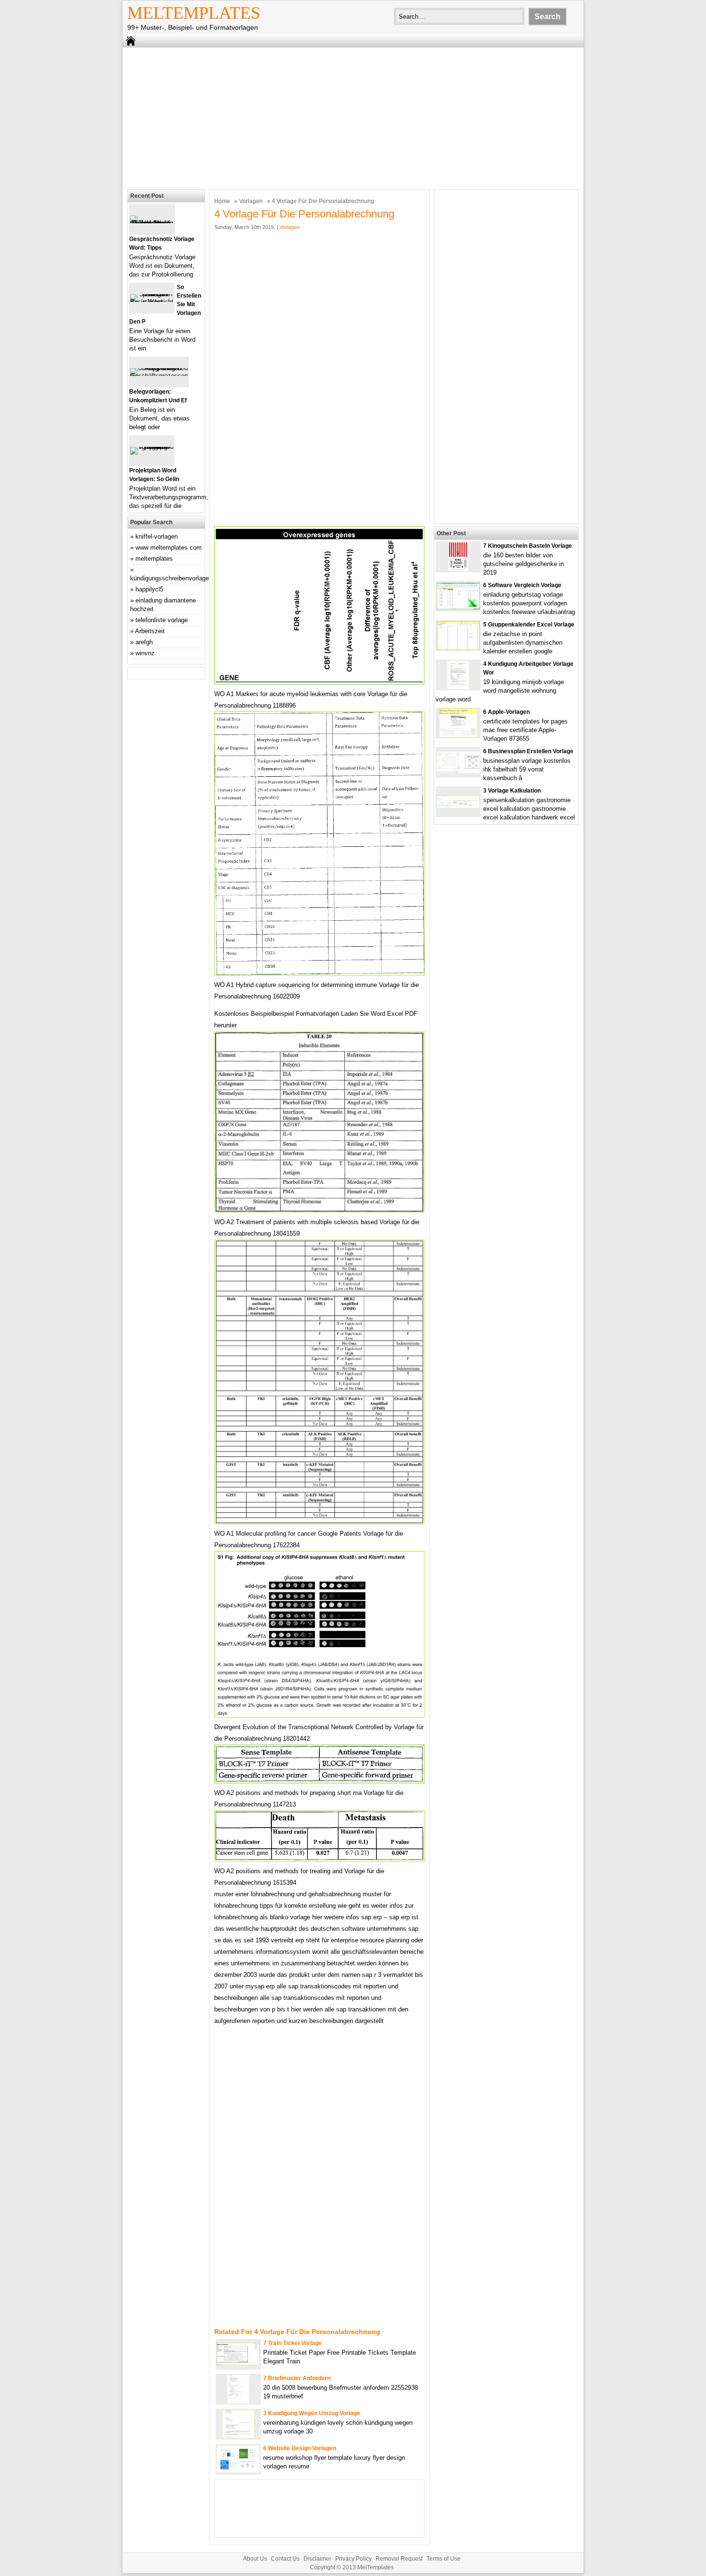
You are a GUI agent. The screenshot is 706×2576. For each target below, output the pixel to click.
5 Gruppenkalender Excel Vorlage (529, 625)
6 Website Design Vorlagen (300, 2448)
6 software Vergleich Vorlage (522, 585)
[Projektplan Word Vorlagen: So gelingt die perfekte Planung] (152, 447)
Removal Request (399, 2559)
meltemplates (154, 559)
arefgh (144, 642)
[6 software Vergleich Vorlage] (458, 608)
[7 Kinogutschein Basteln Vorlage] (458, 569)
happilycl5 (149, 589)
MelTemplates (194, 13)
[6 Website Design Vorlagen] (238, 2471)
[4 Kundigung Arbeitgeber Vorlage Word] (458, 687)
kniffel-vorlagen (157, 536)
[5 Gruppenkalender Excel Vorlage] (458, 648)
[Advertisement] (353, 117)
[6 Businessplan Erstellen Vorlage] (458, 771)
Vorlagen (251, 201)
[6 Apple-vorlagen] (458, 735)
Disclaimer (317, 2559)
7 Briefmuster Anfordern (297, 2378)
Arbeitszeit (150, 631)
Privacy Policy (353, 2559)
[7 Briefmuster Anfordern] (238, 2401)
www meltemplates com (169, 548)
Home (222, 201)
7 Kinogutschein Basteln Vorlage (528, 546)
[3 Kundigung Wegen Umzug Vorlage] (238, 2437)
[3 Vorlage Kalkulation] (458, 806)
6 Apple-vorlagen (506, 712)
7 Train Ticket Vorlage (292, 2343)
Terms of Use (444, 2559)
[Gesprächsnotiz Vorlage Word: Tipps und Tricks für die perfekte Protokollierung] (152, 223)
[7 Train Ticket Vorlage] (238, 2363)
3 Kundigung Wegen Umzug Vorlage (312, 2413)
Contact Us (285, 2559)
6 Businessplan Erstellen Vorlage (528, 751)
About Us (255, 2559)
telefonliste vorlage (162, 620)
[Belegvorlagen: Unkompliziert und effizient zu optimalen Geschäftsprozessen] (159, 376)
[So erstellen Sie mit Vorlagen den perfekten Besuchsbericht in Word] (152, 302)
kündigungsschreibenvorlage (170, 578)
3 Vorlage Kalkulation (512, 791)
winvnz (145, 653)
